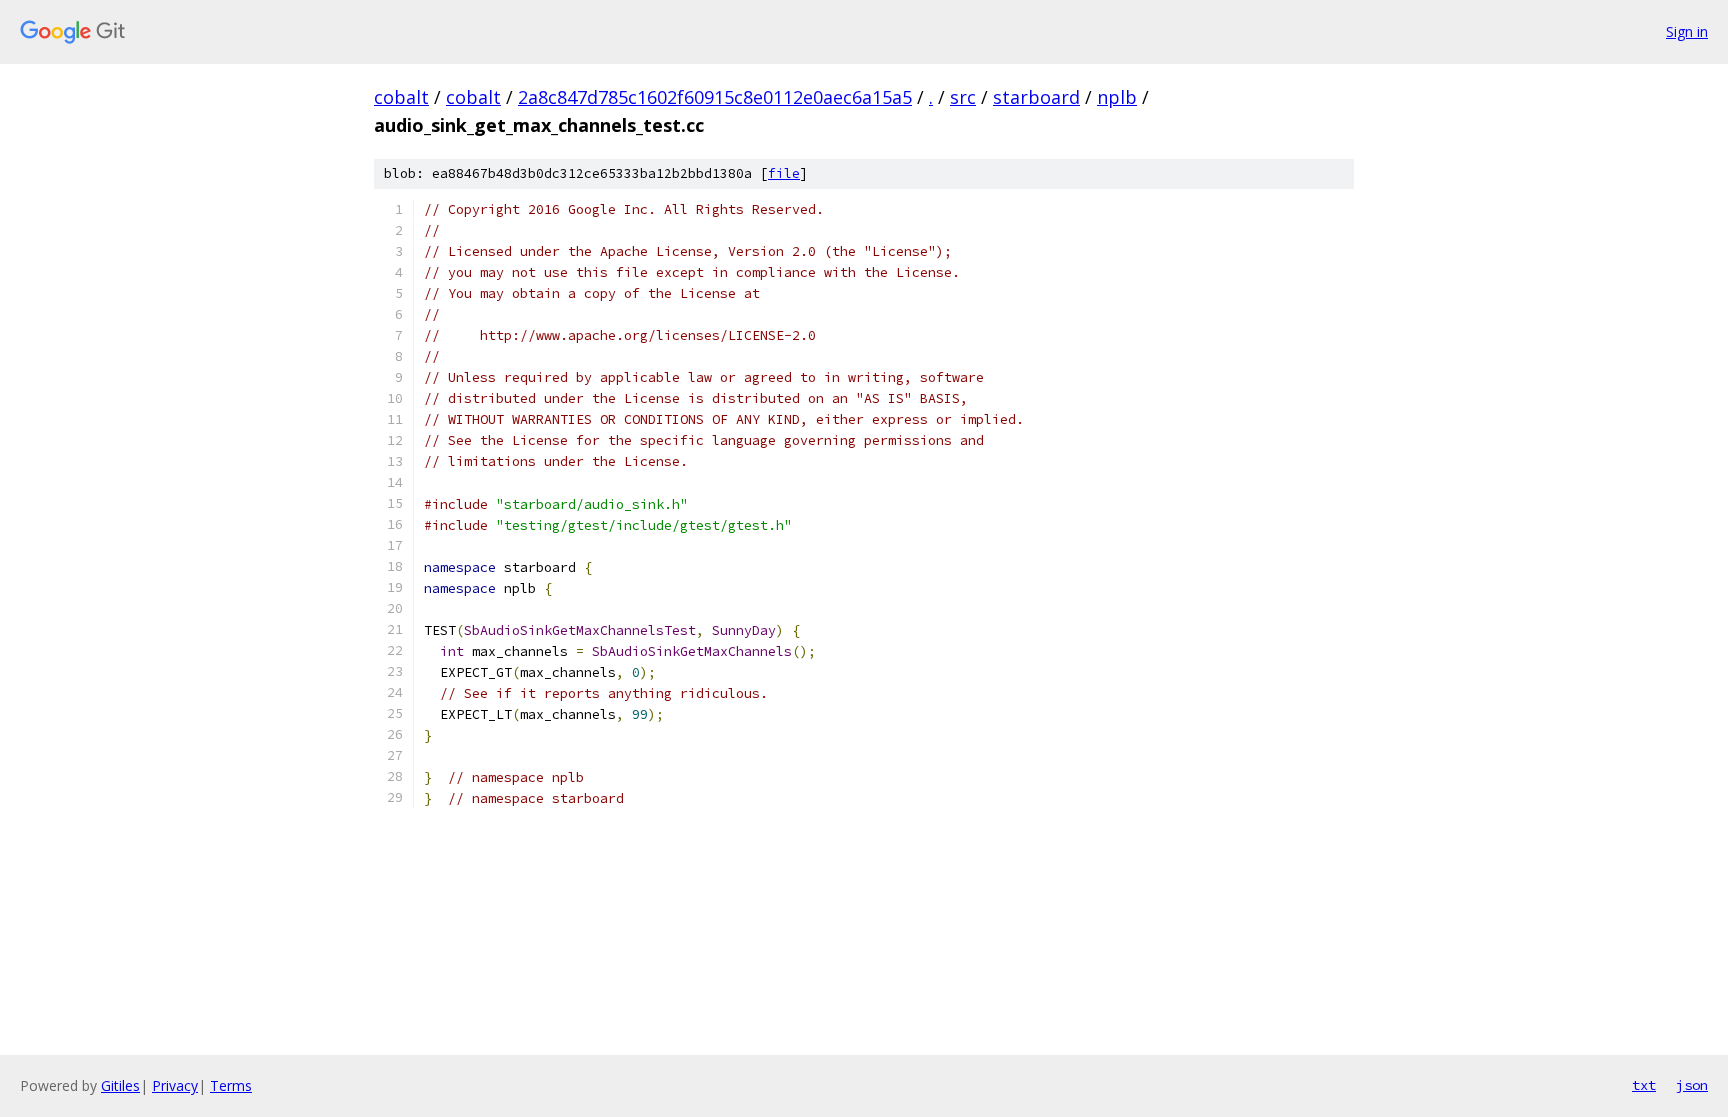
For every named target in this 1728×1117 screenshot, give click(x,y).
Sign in (1687, 31)
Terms (231, 1085)
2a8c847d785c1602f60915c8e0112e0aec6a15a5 (715, 97)
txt (1644, 1085)
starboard (1036, 97)
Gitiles (120, 1085)
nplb (1117, 97)
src (963, 97)
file (784, 173)
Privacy (175, 1085)
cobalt (401, 97)
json (1692, 1085)
